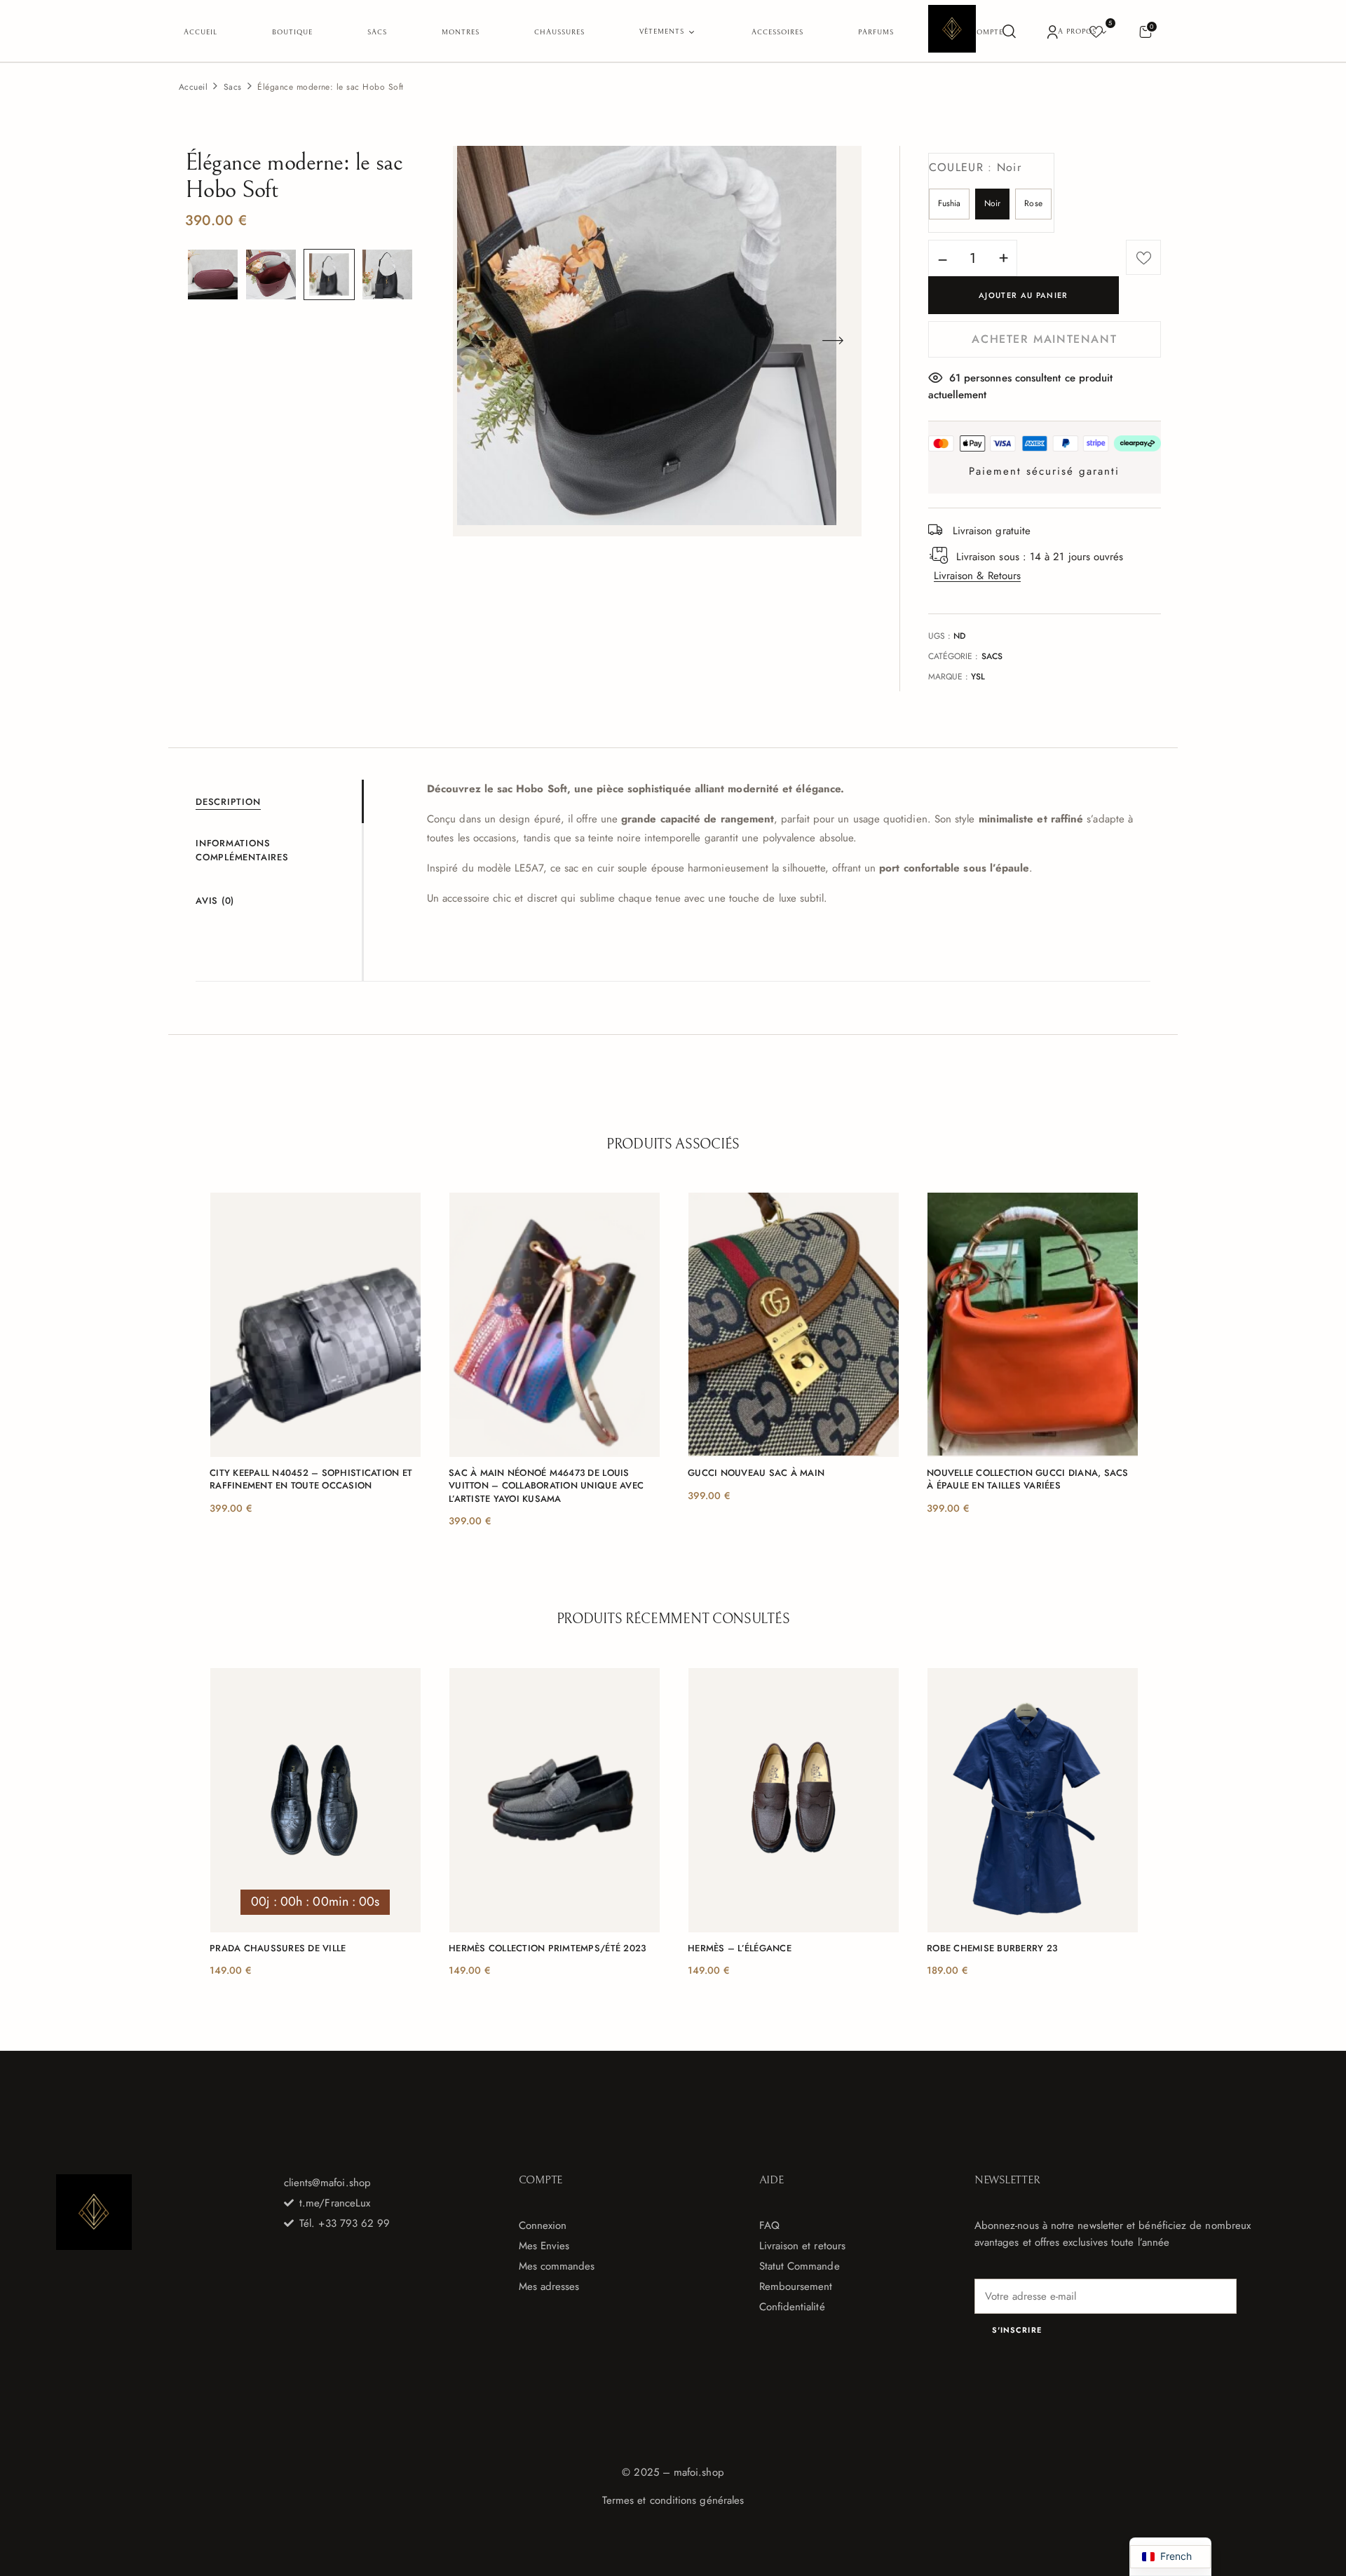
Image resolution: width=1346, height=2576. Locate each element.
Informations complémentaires (242, 850)
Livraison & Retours (977, 576)
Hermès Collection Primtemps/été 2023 (547, 1948)
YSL (978, 677)
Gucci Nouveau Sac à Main (756, 1473)
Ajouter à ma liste (1143, 257)
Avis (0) (215, 901)
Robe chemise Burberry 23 (992, 1948)
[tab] (279, 801)
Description (228, 802)
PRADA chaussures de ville (278, 1948)
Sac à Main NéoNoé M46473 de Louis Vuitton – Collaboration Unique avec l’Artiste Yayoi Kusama (546, 1486)
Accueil (193, 87)
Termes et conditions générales (673, 2500)
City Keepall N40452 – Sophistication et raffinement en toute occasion (311, 1479)
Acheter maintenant (1044, 339)
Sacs (233, 87)
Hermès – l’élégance (740, 1948)
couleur (975, 167)
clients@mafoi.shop (327, 2183)
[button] (1145, 31)
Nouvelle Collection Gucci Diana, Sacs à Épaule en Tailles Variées (1028, 1479)
